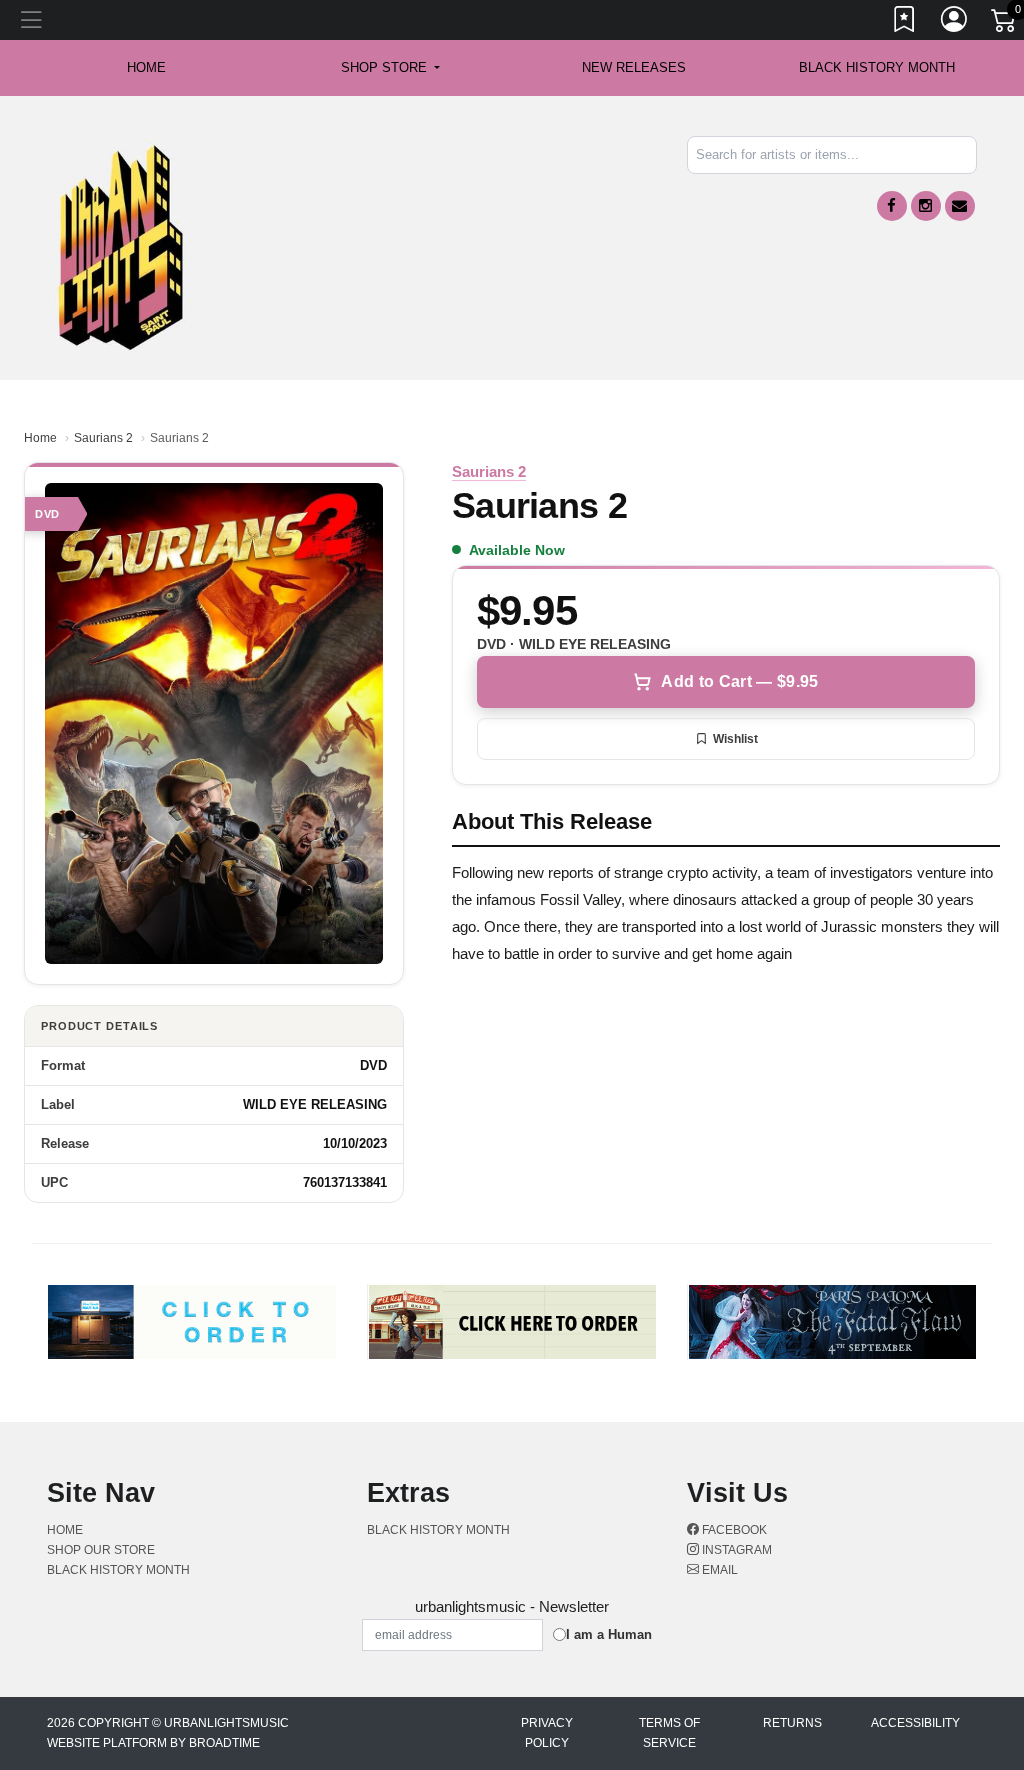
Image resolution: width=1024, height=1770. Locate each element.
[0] (1005, 24)
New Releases (634, 67)
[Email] (960, 206)
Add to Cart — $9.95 (739, 681)
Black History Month (877, 67)
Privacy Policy (547, 1733)
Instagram (735, 1550)
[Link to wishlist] (905, 23)
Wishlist (735, 739)
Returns (792, 1723)
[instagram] (926, 206)
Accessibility (915, 1723)
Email (718, 1570)
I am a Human (609, 1634)
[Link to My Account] (955, 23)
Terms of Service (669, 1733)
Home (40, 438)
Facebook (733, 1530)
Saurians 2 (103, 438)
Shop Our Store (101, 1550)
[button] (390, 68)
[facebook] (892, 206)
